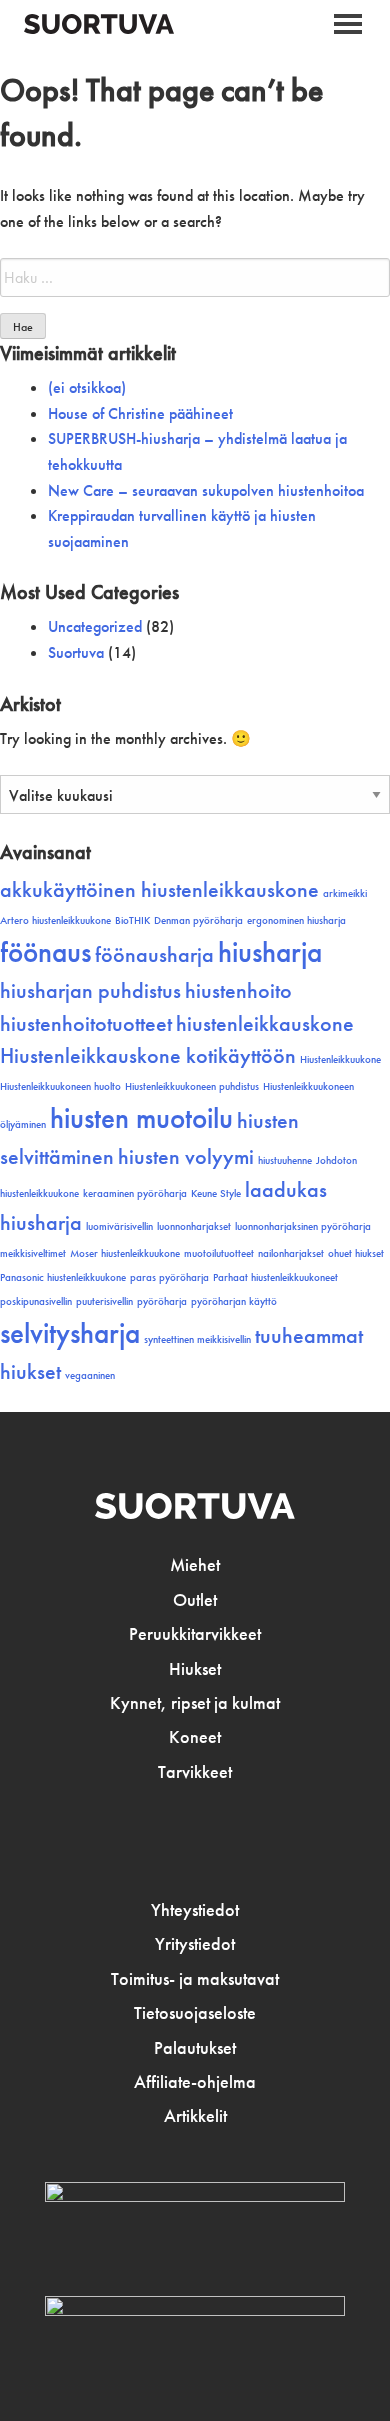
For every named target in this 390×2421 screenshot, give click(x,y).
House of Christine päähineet (140, 413)
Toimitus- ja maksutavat (195, 1979)
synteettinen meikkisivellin (197, 1339)
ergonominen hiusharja (296, 920)
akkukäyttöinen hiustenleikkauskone (159, 890)
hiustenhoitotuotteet (86, 1024)
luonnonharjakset (194, 1226)
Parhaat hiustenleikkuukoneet (275, 1277)
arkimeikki (345, 893)
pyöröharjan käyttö (234, 1301)
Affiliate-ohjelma (195, 2082)
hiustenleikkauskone (265, 1024)
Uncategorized (95, 626)
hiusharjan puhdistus (90, 991)
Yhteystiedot (195, 1910)
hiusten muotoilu (141, 1118)
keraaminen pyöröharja (135, 1193)
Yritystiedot (195, 1944)
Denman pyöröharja (198, 920)
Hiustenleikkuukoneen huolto (60, 1086)
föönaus (45, 952)
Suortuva (76, 652)
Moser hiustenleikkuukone (125, 1253)
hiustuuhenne (285, 1160)
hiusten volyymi (186, 1157)
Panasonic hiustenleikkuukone (63, 1277)
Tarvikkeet (195, 1772)
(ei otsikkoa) (87, 387)
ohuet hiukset (356, 1253)
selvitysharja (70, 1333)
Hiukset (195, 1669)
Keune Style (216, 1193)
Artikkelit (195, 2116)
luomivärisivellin (119, 1226)
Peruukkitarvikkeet (195, 1634)
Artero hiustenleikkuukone (55, 920)
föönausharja (154, 955)
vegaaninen (90, 1375)
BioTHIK (132, 920)
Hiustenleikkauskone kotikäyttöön (148, 1056)
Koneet (195, 1737)
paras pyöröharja (169, 1277)
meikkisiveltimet (33, 1253)
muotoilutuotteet (219, 1253)
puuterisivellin (104, 1301)
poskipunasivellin (36, 1301)
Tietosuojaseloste (195, 2013)
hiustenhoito (238, 991)
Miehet (195, 1565)
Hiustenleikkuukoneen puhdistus (192, 1086)
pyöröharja (162, 1301)
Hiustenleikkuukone (340, 1059)
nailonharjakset (291, 1253)
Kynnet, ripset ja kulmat (195, 1703)
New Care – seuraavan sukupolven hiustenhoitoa (206, 490)
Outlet (195, 1600)
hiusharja (270, 952)
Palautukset (195, 2048)
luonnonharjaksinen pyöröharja (303, 1226)
